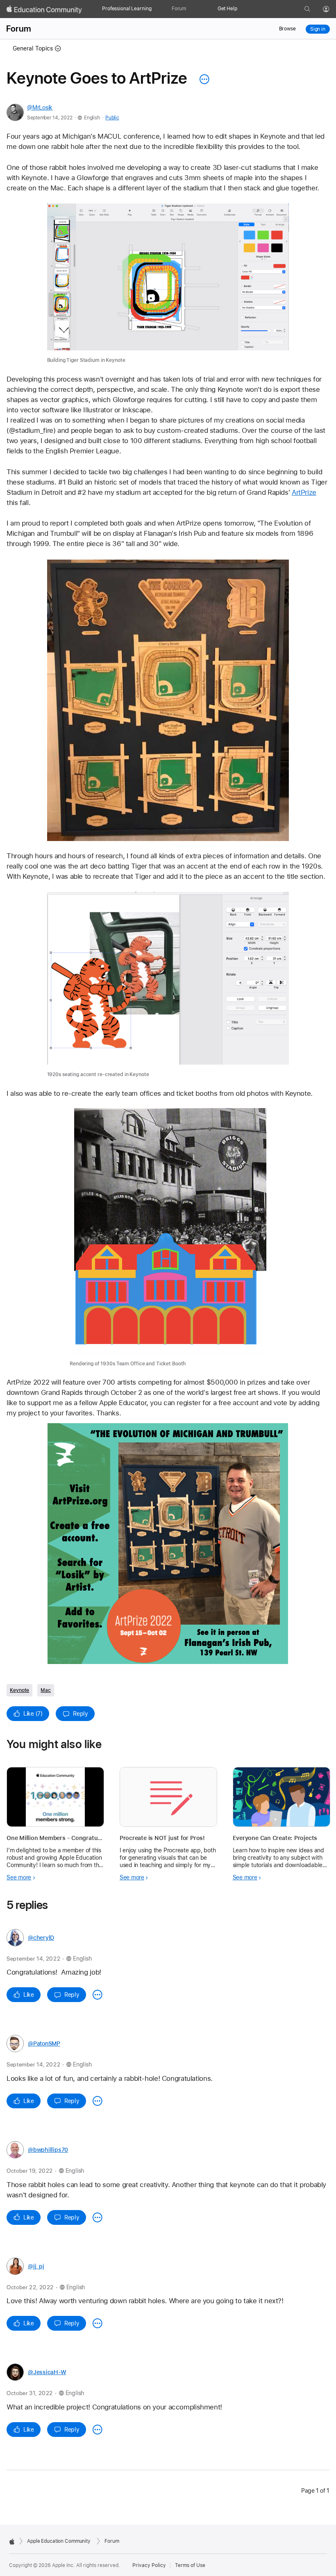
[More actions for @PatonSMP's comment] (98, 2101)
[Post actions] (202, 79)
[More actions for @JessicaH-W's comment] (98, 2430)
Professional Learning (127, 9)
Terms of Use (190, 2565)
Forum (179, 9)
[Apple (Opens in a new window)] (12, 2542)
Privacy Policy (149, 2565)
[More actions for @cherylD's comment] (98, 1995)
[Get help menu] (241, 9)
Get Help (227, 9)
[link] (168, 284)
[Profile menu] (332, 9)
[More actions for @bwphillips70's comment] (98, 2217)
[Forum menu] (190, 9)
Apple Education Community (59, 2541)
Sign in (318, 29)
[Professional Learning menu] (154, 9)
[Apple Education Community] (44, 9)
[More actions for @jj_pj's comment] (98, 2323)
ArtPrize (304, 492)
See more (19, 1877)
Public (112, 118)
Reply (81, 1714)
